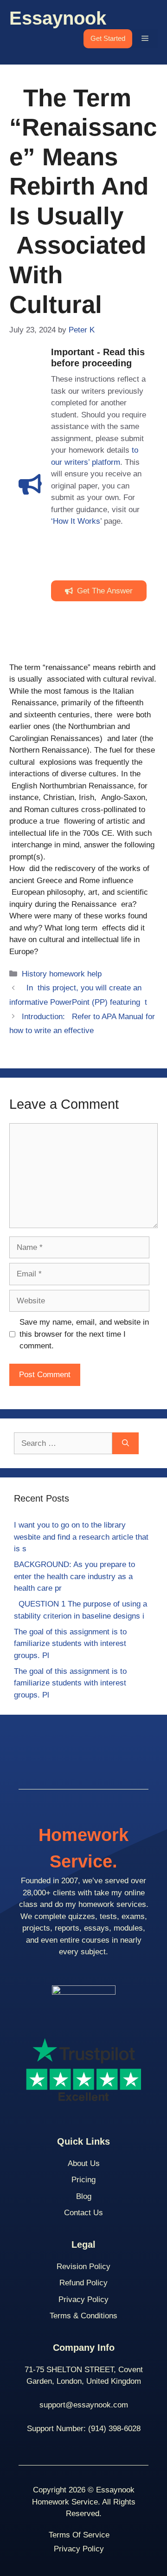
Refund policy (83, 2283)
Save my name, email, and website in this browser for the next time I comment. (84, 1334)
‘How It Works (76, 521)
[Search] (125, 1444)
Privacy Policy (83, 2300)
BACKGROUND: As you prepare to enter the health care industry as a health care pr (74, 1576)
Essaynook (58, 18)
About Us (84, 2163)
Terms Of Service (79, 2535)
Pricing (83, 2180)
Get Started (108, 38)
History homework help (62, 974)
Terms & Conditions (83, 2316)
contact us (83, 2213)
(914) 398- (106, 2429)
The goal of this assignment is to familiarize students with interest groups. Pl (70, 1644)
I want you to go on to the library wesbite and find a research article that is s (81, 1537)
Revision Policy (83, 2267)
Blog (84, 2196)
